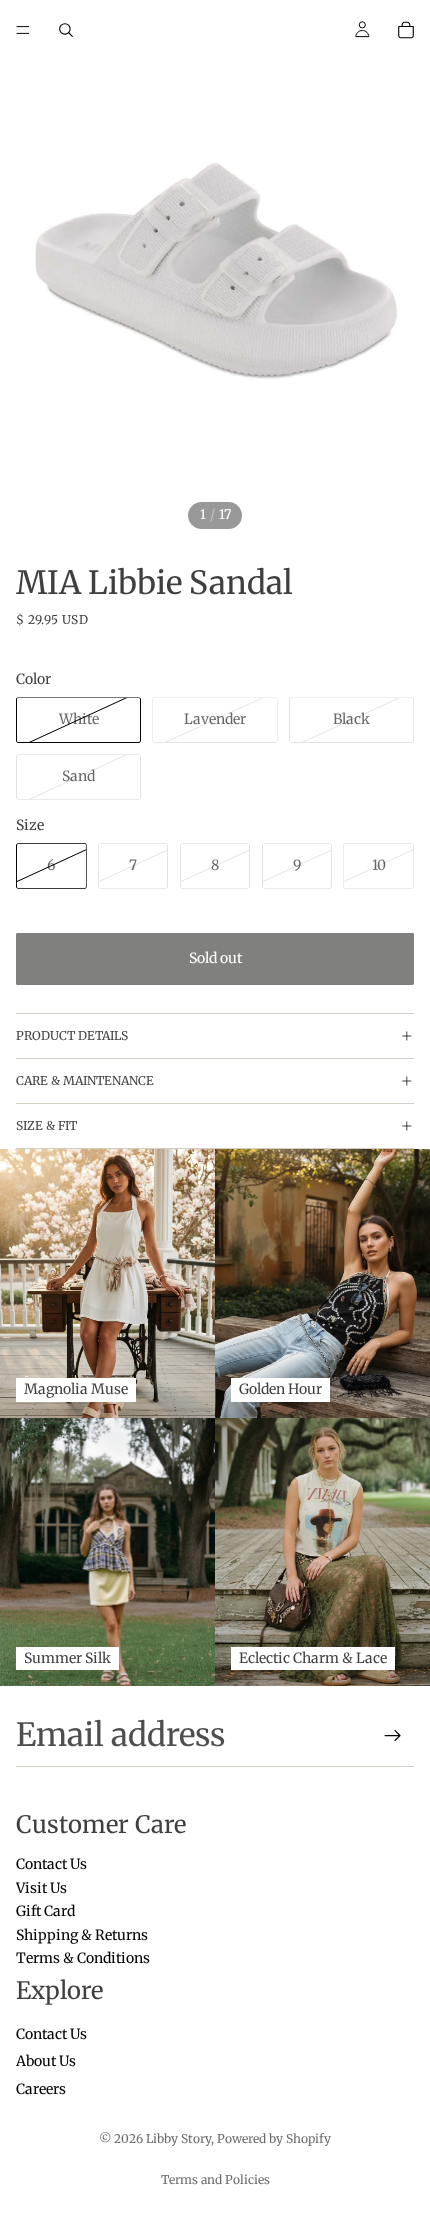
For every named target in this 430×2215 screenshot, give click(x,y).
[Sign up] (393, 1736)
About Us (46, 2062)
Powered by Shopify (274, 2138)
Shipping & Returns (82, 1935)
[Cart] (406, 30)
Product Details (72, 1035)
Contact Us (51, 1865)
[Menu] (23, 30)
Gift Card (45, 1912)
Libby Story (178, 2138)
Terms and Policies (215, 2179)
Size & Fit (46, 1125)
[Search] (66, 30)
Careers (41, 2089)
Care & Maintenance (85, 1080)
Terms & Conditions (83, 1958)
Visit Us (41, 1888)
